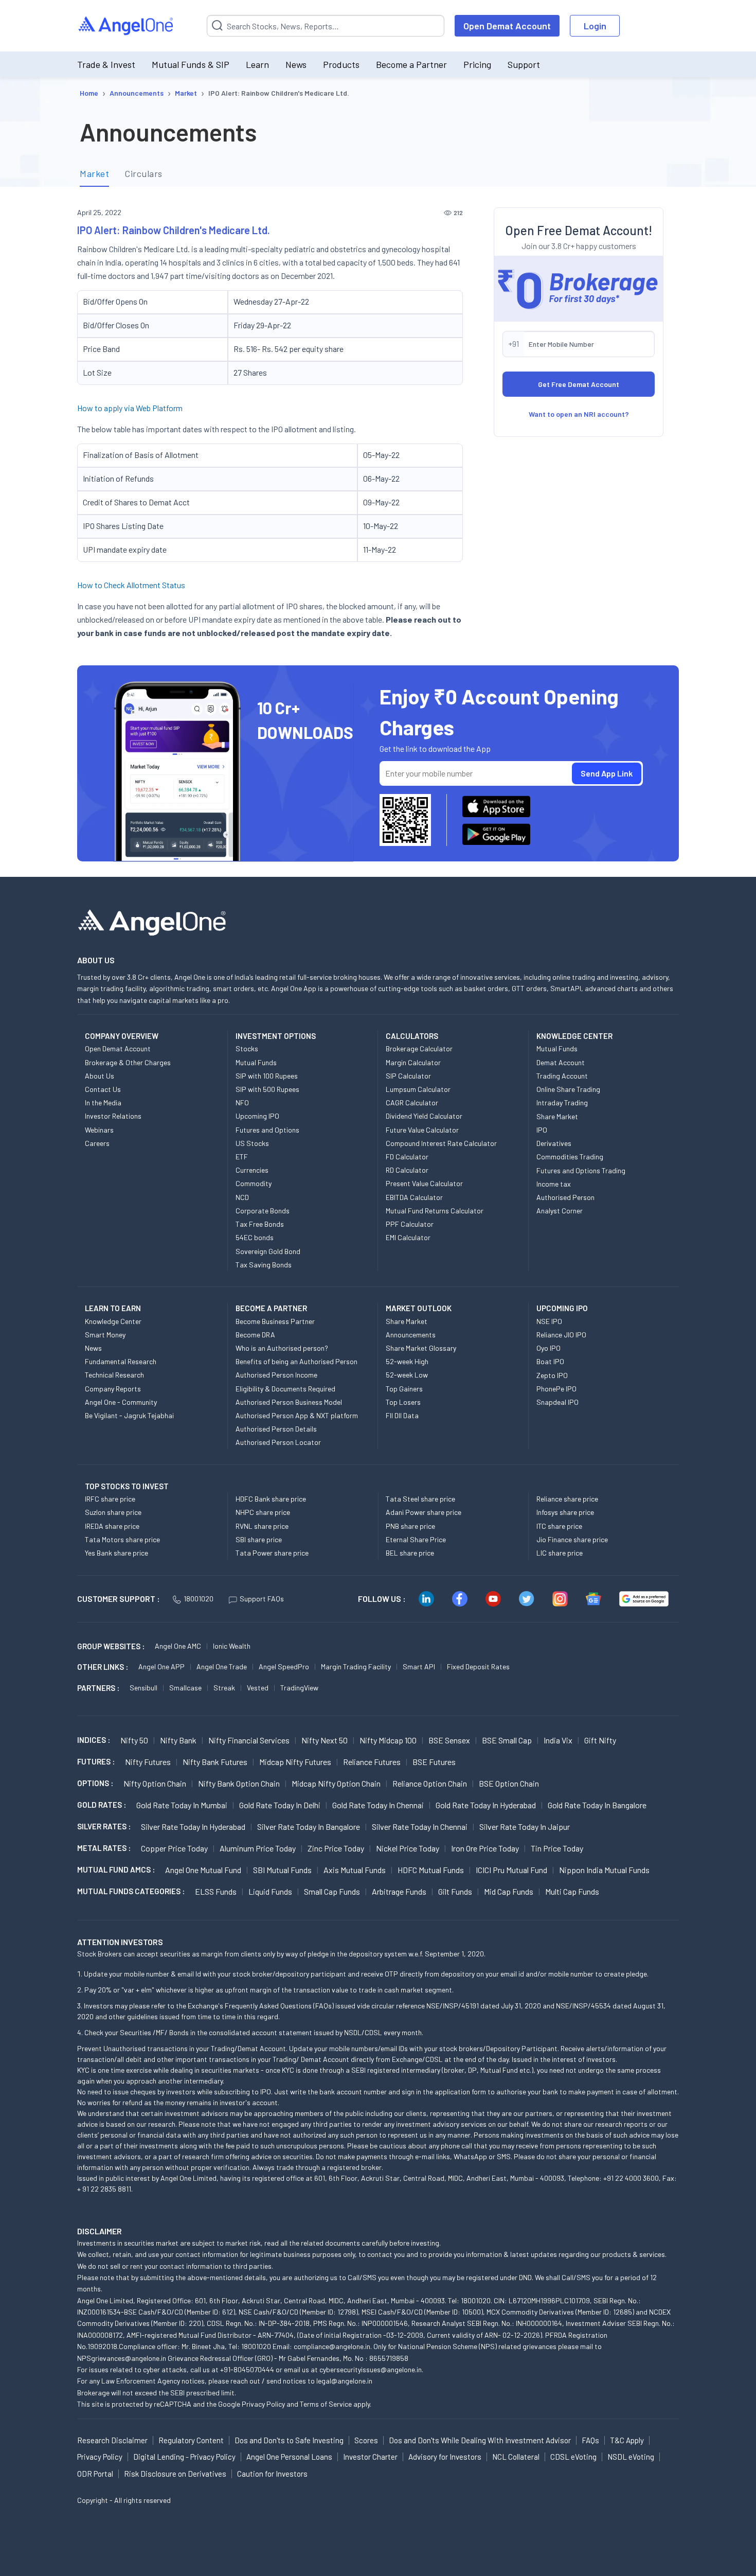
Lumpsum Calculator (418, 1089)
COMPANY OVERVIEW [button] (122, 1036)
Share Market (557, 1116)
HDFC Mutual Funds (431, 1870)
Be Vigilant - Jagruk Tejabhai (129, 1415)
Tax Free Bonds (260, 1224)
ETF (242, 1157)
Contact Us (103, 1089)
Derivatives (554, 1143)
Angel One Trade (222, 1666)
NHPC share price (263, 1512)
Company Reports (113, 1389)
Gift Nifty (600, 1740)
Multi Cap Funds (572, 1891)
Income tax (554, 1184)
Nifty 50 (134, 1740)
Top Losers (403, 1402)
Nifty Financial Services (249, 1740)
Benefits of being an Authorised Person (296, 1361)
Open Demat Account (507, 26)
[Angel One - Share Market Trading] (127, 26)
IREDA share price (112, 1526)
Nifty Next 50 (325, 1740)
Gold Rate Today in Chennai (378, 1805)
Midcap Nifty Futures (295, 1762)
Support (524, 64)
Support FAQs (262, 1599)
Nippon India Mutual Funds (604, 1870)
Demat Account (561, 1062)
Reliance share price (567, 1499)
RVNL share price (262, 1526)
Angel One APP (161, 1666)
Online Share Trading (568, 1089)
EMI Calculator (408, 1237)
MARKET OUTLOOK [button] (419, 1308)
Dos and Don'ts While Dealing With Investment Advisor (480, 2440)
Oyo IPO (548, 1348)
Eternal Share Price (416, 1539)
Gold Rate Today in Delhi (280, 1805)
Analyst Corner (560, 1211)
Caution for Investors (272, 2474)
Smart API (419, 1666)
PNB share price (410, 1526)
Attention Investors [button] (120, 1942)
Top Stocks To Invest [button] (127, 1486)
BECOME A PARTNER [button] (271, 1308)
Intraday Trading (562, 1102)
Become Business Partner (275, 1321)
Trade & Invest (106, 64)
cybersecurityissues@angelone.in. (371, 2369)
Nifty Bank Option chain (239, 1783)
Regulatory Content (191, 2440)
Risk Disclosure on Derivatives (175, 2474)
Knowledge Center (113, 1321)
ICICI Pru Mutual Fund (511, 1870)
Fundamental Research (121, 1361)
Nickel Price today (408, 1848)
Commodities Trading (570, 1157)
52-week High (407, 1361)
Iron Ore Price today (485, 1848)
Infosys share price (565, 1512)
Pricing (477, 64)
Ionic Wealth (232, 1646)
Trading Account (562, 1076)
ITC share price (559, 1526)
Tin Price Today (557, 1848)
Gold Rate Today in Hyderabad (486, 1805)
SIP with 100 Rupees (267, 1076)
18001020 (199, 1599)
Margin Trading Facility (356, 1666)
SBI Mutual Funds (282, 1870)
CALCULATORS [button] (412, 1036)
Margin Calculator (413, 1062)
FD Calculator (407, 1157)
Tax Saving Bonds (264, 1265)
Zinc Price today (336, 1848)
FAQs (590, 2440)
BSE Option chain (509, 1783)
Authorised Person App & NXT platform (297, 1415)
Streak (224, 1688)
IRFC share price (110, 1499)
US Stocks (252, 1143)
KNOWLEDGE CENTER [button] (574, 1036)
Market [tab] (94, 173)
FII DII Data (402, 1415)
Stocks (247, 1048)
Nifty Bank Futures (215, 1762)
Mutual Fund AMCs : (116, 1869)
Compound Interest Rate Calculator (441, 1143)
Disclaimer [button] (100, 2231)
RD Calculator (407, 1170)
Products (341, 64)
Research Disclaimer (112, 2440)
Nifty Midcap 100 (388, 1740)
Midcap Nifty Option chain (336, 1783)
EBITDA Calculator (414, 1197)
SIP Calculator (408, 1076)
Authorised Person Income (276, 1375)
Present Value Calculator (424, 1183)
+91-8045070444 (247, 2369)
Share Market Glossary (421, 1348)
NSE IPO (549, 1321)
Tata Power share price (272, 1553)
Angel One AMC (178, 1646)
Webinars (99, 1130)
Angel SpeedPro (284, 1666)
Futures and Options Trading (581, 1170)
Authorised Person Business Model (289, 1402)
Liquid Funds (270, 1891)
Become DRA (255, 1335)
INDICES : (94, 1740)
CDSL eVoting (573, 2457)
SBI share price (259, 1539)
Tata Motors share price (122, 1539)
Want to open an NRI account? (579, 414)
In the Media (103, 1102)
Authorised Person (565, 1197)
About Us (100, 1076)
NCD (242, 1197)
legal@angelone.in (344, 2381)
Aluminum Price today (258, 1848)
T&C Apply (627, 2440)
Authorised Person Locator (278, 1442)
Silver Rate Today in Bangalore (309, 1827)
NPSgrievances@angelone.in (122, 2358)
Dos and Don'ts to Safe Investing (289, 2440)
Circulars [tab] (143, 173)
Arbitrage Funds (399, 1891)
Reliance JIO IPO (561, 1335)
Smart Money (105, 1335)
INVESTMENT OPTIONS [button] (276, 1036)
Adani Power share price (424, 1512)
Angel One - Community (121, 1402)
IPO (542, 1130)
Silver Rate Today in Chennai (420, 1827)
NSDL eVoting (631, 2457)
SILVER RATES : (104, 1826)
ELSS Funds (216, 1891)
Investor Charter (370, 2457)
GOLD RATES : (102, 1805)
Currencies (252, 1170)
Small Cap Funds (332, 1891)
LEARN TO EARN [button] (113, 1308)
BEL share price (410, 1553)
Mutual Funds (256, 1062)
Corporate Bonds (263, 1211)
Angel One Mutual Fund (203, 1870)
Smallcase (185, 1688)
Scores (366, 2440)
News (296, 64)
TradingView (299, 1688)
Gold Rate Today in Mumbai (182, 1805)
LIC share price (560, 1553)
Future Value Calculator (422, 1130)
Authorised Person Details (276, 1429)
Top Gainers (404, 1389)
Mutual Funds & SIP (191, 64)
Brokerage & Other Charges (128, 1062)
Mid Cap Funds (509, 1891)
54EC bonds (255, 1237)
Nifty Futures (148, 1762)
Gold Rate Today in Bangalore (597, 1805)
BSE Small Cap (507, 1740)
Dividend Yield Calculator (424, 1116)
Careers (97, 1143)
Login (595, 26)
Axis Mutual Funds (355, 1870)
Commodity (254, 1183)
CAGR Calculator (412, 1102)
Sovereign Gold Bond (268, 1251)
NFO (242, 1102)
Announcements (411, 1335)
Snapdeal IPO (557, 1402)
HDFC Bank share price (271, 1499)
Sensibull (143, 1688)
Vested (258, 1688)
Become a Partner (411, 64)
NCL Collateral (516, 2457)
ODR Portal (95, 2474)
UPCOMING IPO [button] (562, 1308)
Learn (257, 64)
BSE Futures (434, 1762)
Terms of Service (326, 2404)
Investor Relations (113, 1116)
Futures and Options (267, 1130)
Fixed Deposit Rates (478, 1666)
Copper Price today (174, 1848)
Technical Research (114, 1375)
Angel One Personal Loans (289, 2457)
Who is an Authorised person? (282, 1348)
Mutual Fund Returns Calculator (435, 1211)
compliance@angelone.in (332, 2346)
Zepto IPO (552, 1375)
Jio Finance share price (572, 1539)
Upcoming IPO (257, 1116)
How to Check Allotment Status (131, 585)
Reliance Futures (372, 1762)
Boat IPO (550, 1361)
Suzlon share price (113, 1512)
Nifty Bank (178, 1740)
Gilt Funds (455, 1891)
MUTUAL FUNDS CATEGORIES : (131, 1891)
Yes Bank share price (116, 1553)
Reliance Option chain (430, 1783)
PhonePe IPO (556, 1389)
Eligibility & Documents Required (285, 1389)
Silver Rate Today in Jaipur (525, 1827)
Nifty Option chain (155, 1783)
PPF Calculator (410, 1224)
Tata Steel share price (420, 1499)
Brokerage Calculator (419, 1048)
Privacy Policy (263, 2404)
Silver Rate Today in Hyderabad (193, 1827)
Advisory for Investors (445, 2457)
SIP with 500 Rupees (267, 1089)
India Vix (558, 1740)
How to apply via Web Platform (130, 408)
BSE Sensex (449, 1740)
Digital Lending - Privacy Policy (184, 2457)
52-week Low (407, 1375)
